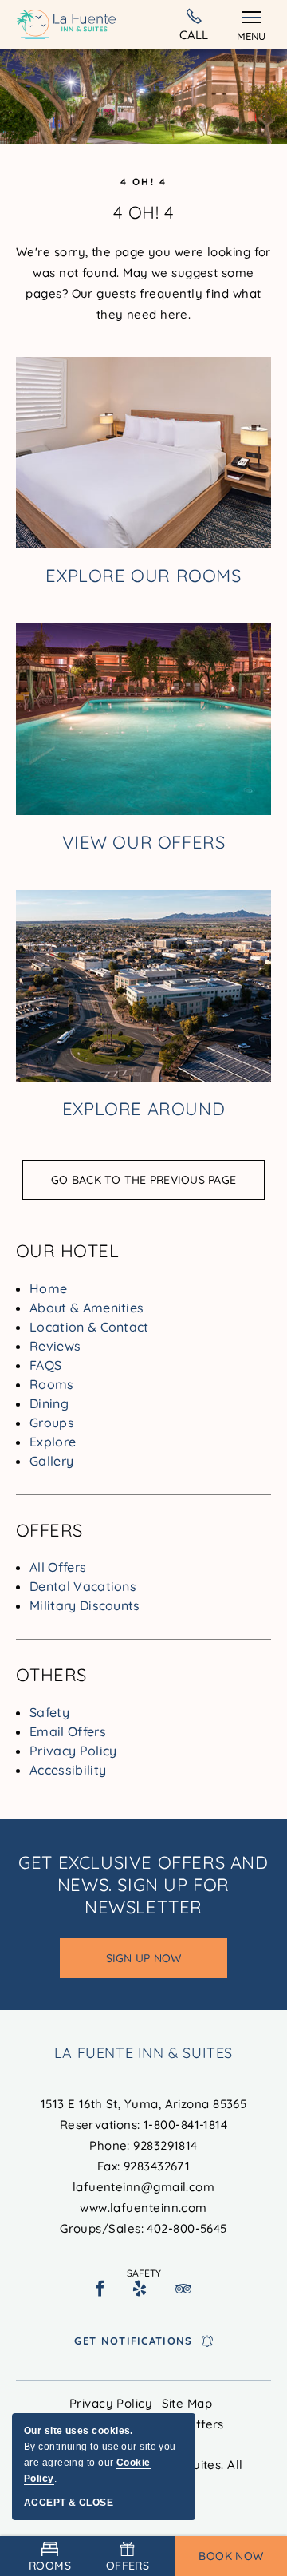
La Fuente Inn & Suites (143, 2053)
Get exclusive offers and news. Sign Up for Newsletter (143, 1885)
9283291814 (165, 2145)
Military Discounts (85, 1605)
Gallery (51, 1461)
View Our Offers (144, 842)
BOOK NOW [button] (231, 2556)
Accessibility (68, 1770)
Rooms (52, 1384)
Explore (53, 1442)
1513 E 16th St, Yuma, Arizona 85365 (144, 2104)
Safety (49, 1712)
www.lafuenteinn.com (143, 2208)
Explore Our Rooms (143, 576)
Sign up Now (161, 1965)
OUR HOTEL (67, 1251)
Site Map (187, 2403)
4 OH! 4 (144, 182)
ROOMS (50, 2566)
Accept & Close (69, 2503)
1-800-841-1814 (194, 24)
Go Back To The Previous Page (143, 1180)
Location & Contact (89, 1327)
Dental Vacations (83, 1586)
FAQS (45, 1365)
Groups (52, 1423)
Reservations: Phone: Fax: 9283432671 (144, 2166)
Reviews (55, 1346)
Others (51, 1675)
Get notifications (133, 2341)
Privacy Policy (73, 1751)
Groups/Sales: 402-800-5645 (143, 2228)
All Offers (58, 1567)
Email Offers (68, 1731)
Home (48, 1288)
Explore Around (143, 1109)
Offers (49, 1530)
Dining (49, 1403)
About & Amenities (86, 1308)
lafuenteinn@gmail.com (143, 2187)
